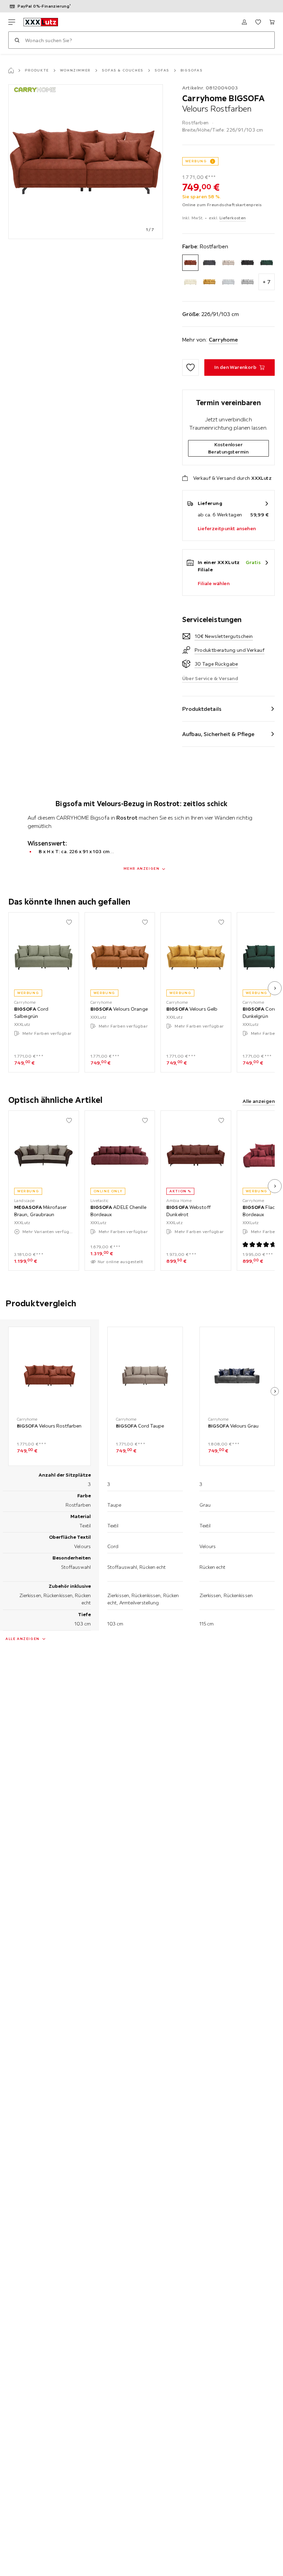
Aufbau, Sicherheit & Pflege (218, 734)
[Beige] (228, 263)
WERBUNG (196, 161)
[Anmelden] (244, 22)
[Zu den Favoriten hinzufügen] (191, 368)
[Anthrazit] (209, 263)
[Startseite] (11, 70)
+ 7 (267, 282)
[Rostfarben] (190, 263)
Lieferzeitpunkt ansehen (227, 528)
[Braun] (247, 263)
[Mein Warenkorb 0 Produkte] (272, 22)
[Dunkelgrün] (267, 263)
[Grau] (228, 282)
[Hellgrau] (247, 282)
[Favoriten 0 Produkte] (258, 22)
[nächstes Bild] (275, 988)
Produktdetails (202, 709)
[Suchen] (17, 40)
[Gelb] (209, 282)
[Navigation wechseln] (12, 22)
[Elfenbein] (190, 282)
